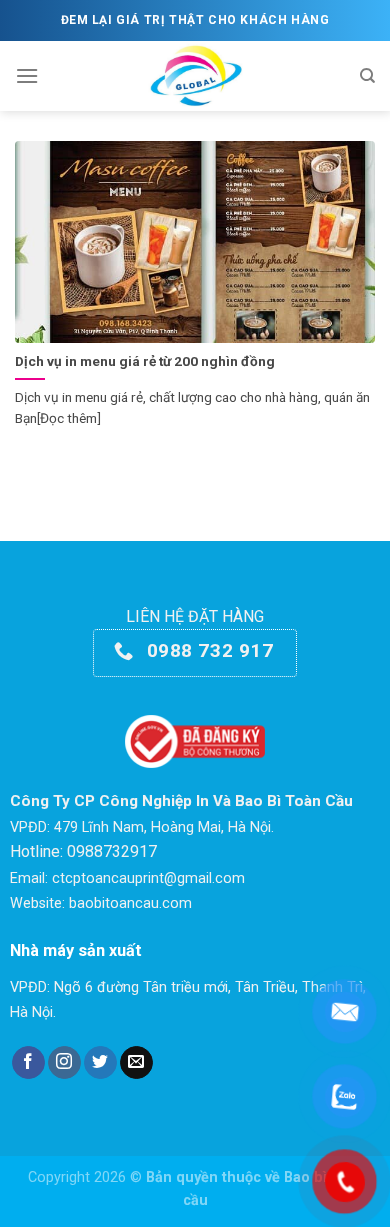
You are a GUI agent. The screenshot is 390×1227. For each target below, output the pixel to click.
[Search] (367, 76)
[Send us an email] (136, 1063)
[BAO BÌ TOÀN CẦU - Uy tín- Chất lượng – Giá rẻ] (195, 76)
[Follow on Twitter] (100, 1063)
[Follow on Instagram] (64, 1063)
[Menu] (27, 75)
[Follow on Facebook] (28, 1063)
